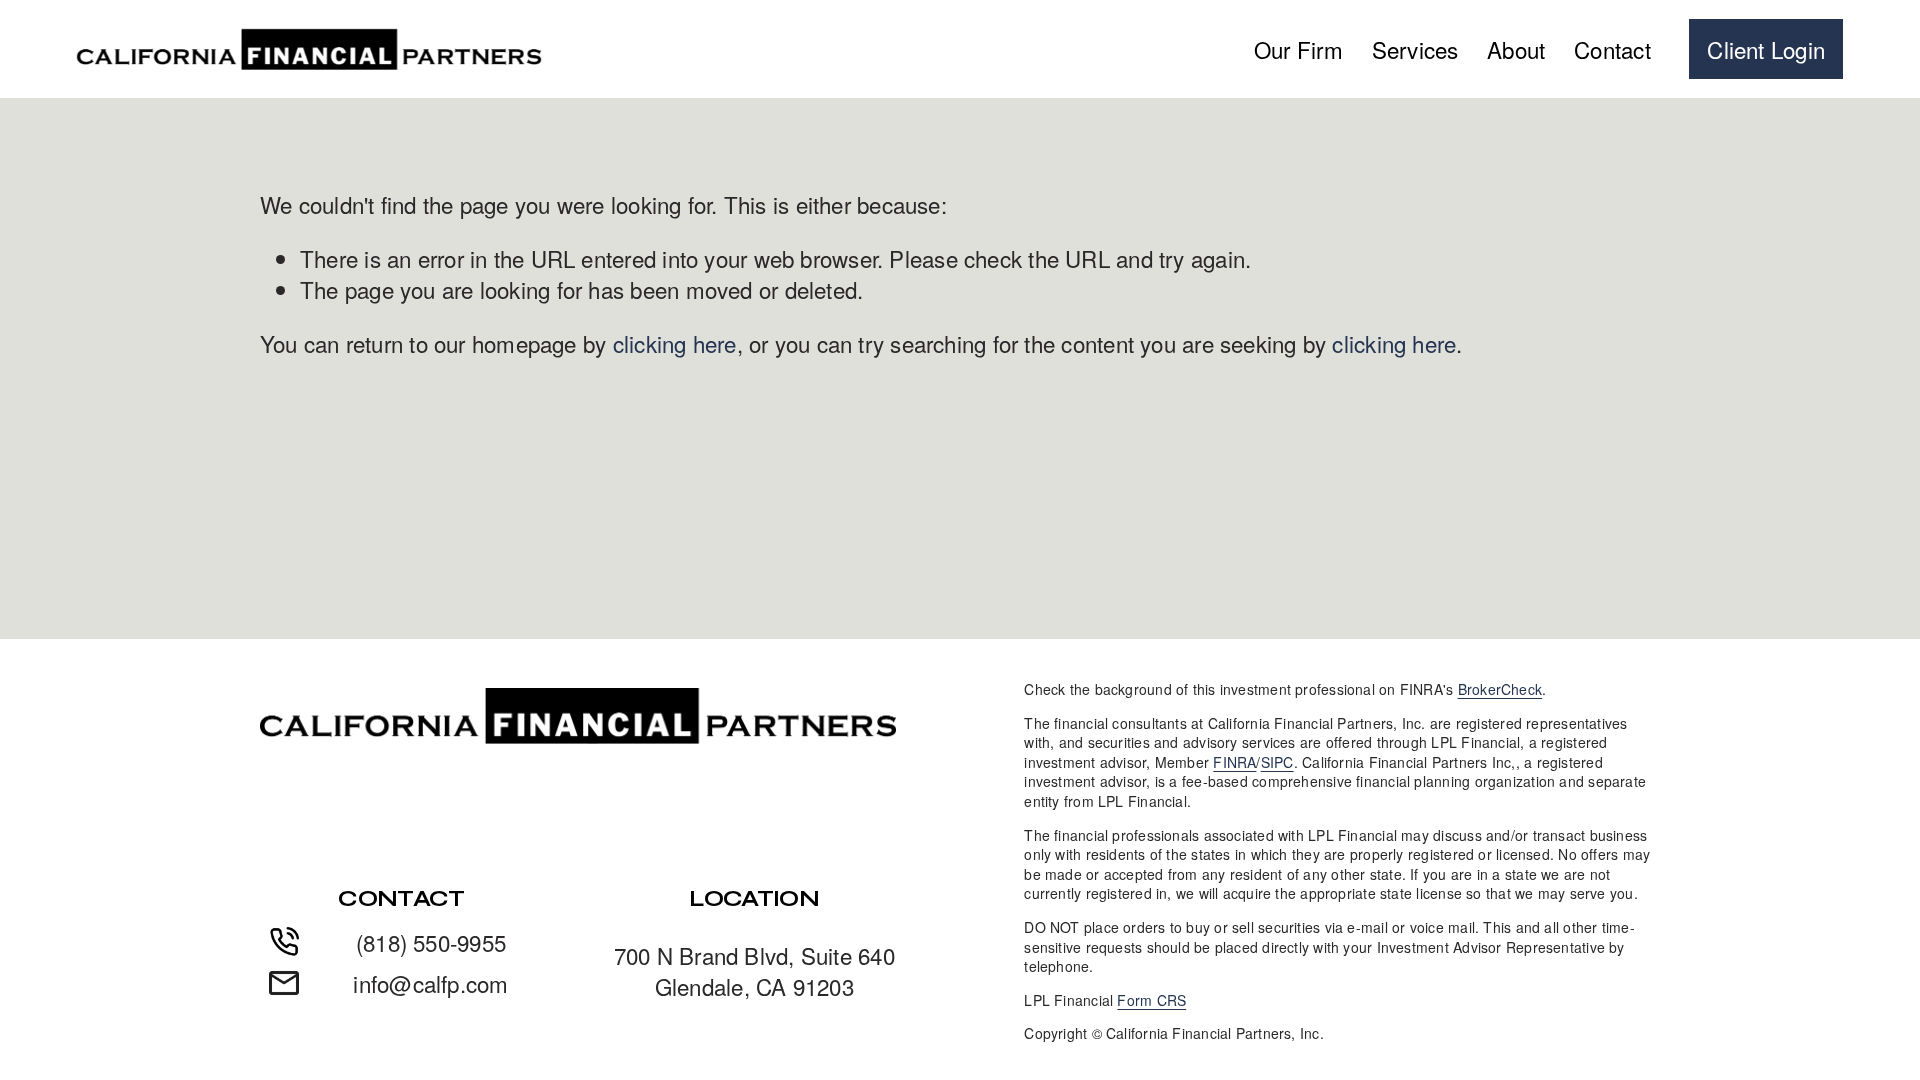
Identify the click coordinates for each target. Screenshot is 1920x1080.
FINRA (1234, 762)
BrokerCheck (1500, 689)
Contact (1612, 49)
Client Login (1766, 49)
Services (1415, 49)
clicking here (675, 343)
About (1516, 49)
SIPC (1277, 762)
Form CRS (1151, 1000)
